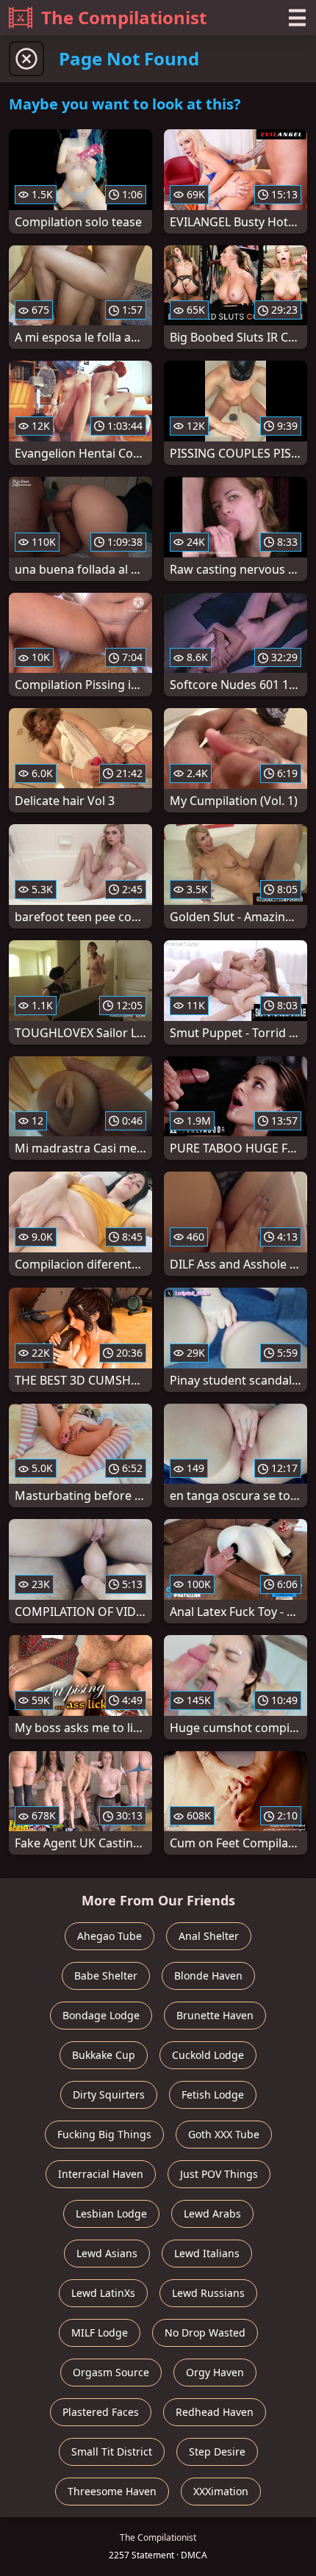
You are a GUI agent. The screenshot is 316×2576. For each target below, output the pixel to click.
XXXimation (221, 2491)
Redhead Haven (215, 2412)
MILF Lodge (100, 2333)
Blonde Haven (208, 1976)
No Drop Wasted (205, 2333)
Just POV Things (219, 2174)
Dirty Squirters (109, 2095)
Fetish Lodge (213, 2095)
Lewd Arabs (212, 2214)
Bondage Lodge (101, 2015)
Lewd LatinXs (103, 2293)
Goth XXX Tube (224, 2134)
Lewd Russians (208, 2293)
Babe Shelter (106, 1976)
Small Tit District (112, 2451)
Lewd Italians (207, 2253)
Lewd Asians (107, 2253)
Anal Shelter (209, 1936)
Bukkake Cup (104, 2055)
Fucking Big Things (104, 2134)
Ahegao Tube (109, 1936)
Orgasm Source (111, 2372)
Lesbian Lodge (111, 2214)
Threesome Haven (112, 2491)
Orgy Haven (215, 2372)
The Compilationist (124, 17)
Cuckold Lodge (208, 2055)
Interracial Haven (101, 2174)
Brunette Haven (215, 2015)
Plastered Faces (101, 2412)
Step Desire (217, 2451)
